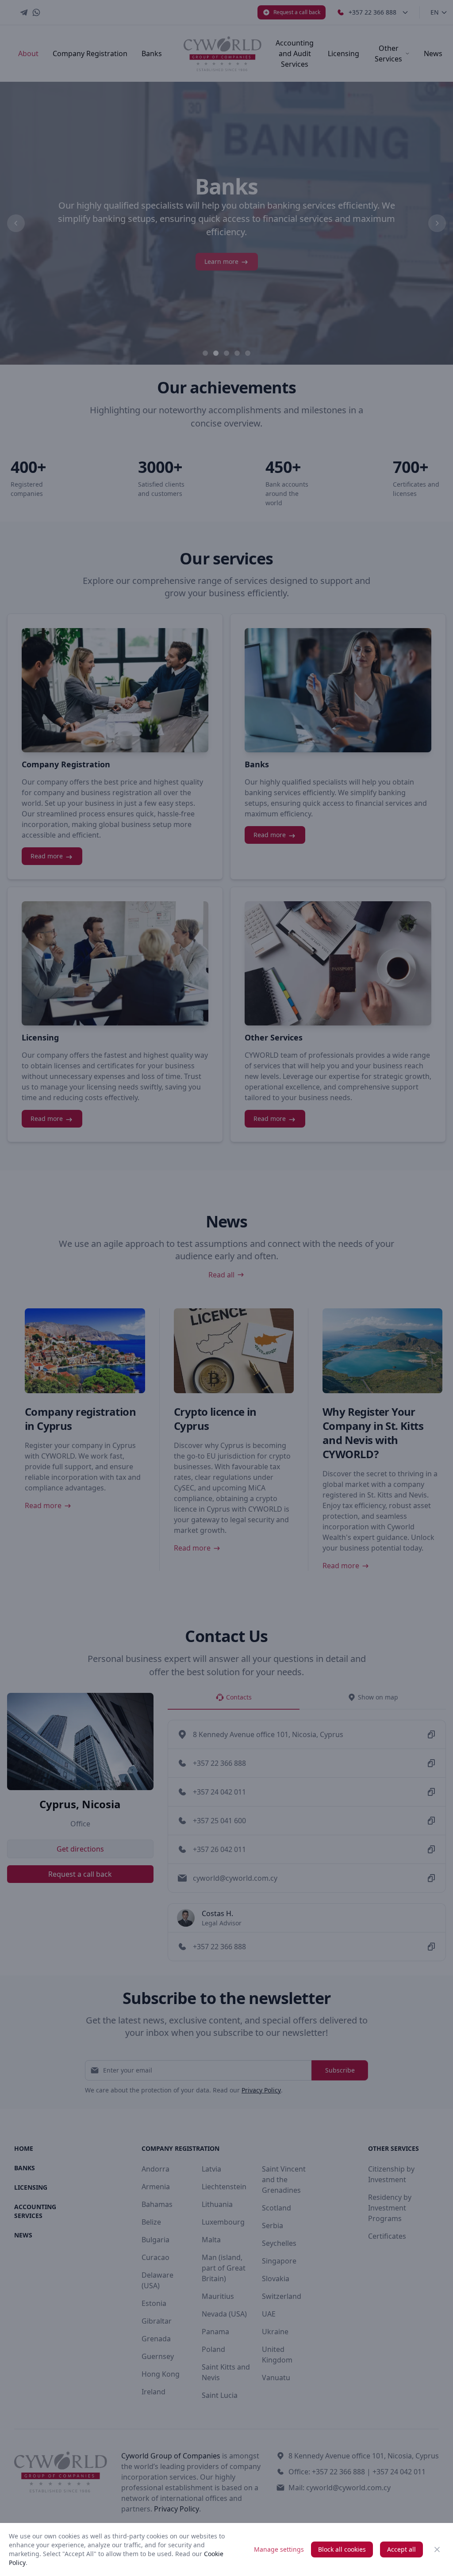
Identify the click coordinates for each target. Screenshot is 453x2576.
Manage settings (279, 2549)
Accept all (401, 2549)
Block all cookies (342, 2549)
